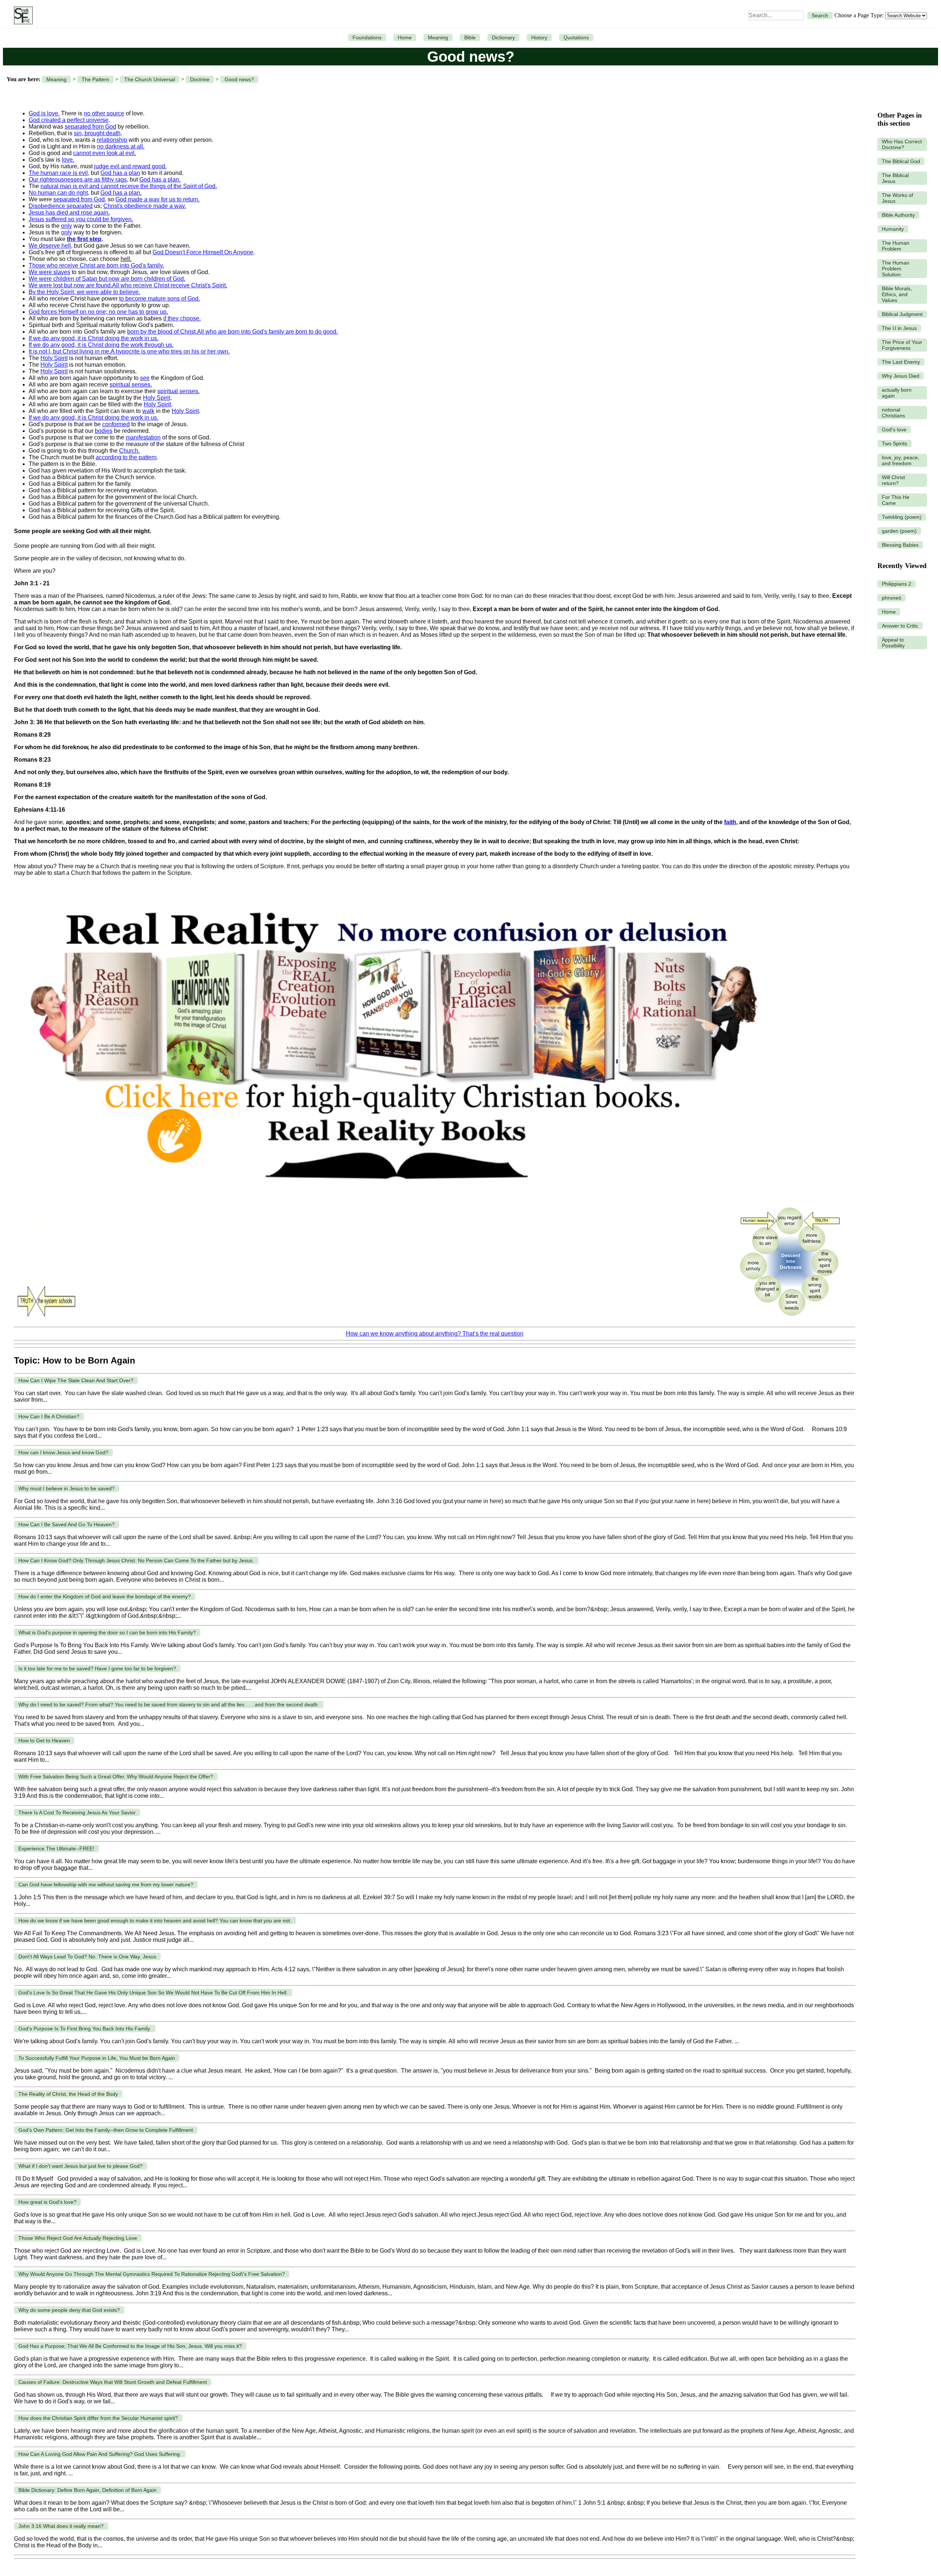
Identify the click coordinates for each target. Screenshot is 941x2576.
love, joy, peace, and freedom (901, 460)
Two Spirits (895, 443)
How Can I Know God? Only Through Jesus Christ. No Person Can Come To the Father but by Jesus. (136, 1560)
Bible (470, 37)
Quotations (576, 37)
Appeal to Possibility (893, 643)
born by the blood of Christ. (162, 332)
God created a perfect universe (69, 120)
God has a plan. (160, 179)
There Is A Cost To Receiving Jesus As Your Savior (77, 1812)
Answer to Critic (900, 626)
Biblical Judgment (902, 314)
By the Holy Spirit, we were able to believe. (84, 292)
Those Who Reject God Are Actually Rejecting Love (78, 2238)
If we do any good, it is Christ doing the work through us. (101, 345)
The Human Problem (896, 246)
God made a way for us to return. (158, 199)
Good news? (239, 79)
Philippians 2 (897, 584)
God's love (894, 430)
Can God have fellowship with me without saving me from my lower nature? (106, 1885)
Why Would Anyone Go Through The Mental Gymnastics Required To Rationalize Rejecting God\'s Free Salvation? (152, 2274)
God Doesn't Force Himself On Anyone (203, 252)
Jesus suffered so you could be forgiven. (81, 219)
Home (405, 37)
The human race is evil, (59, 173)
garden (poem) (899, 531)
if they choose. (182, 318)
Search (820, 15)
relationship (112, 140)
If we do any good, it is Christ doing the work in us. (94, 338)
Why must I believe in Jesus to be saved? (67, 1488)
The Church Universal (150, 79)
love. (68, 160)
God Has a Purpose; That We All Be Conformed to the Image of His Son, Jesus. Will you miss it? (130, 2346)
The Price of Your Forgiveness (902, 345)
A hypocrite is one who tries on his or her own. (170, 351)
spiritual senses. (131, 385)
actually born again (897, 393)
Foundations (367, 37)
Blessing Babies (900, 545)
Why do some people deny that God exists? (69, 2310)
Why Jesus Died (901, 376)
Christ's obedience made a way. (145, 206)
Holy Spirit (54, 358)
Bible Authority (898, 215)
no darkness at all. (121, 146)
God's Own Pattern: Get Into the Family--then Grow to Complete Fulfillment (106, 2130)
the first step (84, 239)
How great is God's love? (47, 2202)
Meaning (438, 37)
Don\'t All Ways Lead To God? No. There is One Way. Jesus (87, 1957)
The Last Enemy (901, 362)
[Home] (22, 15)
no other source (104, 113)
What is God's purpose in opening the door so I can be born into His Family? (107, 1632)
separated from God (90, 127)
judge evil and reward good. (130, 166)
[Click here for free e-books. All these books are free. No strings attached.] (393, 1197)
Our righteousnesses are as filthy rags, (78, 179)
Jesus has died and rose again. (69, 213)
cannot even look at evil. (105, 153)
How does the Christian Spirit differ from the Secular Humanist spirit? (98, 2418)
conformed (116, 424)
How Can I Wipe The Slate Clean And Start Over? (76, 1380)
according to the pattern (126, 457)
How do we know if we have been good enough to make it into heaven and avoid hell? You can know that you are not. (155, 1921)
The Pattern (95, 79)
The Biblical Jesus (895, 178)
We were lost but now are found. (70, 285)
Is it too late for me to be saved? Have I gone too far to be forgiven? (97, 1668)
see (145, 378)
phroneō (892, 598)
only (67, 226)
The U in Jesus (899, 328)
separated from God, (80, 199)
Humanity (893, 229)
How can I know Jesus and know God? (63, 1452)
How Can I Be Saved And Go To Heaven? (67, 1524)
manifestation (143, 437)
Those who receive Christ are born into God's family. (96, 265)
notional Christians (893, 413)
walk (148, 411)
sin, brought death (97, 133)
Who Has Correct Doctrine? (902, 144)
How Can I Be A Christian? (49, 1416)
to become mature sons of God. (160, 299)
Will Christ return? (893, 480)
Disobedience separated (61, 206)
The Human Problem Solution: (896, 269)
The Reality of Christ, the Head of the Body (68, 2094)
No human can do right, (59, 193)
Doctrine (200, 79)
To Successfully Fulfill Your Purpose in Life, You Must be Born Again (97, 2058)
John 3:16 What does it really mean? (61, 2526)
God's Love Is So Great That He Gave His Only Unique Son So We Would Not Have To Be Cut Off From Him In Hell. (153, 1993)
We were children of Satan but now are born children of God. (107, 279)
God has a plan (120, 173)
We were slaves (49, 272)
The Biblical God (901, 161)
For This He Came (896, 500)
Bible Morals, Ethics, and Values (897, 294)
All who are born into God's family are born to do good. (267, 332)
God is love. (44, 113)
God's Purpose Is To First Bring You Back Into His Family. (85, 2029)
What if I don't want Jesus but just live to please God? (80, 2166)
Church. (129, 451)
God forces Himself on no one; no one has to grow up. (98, 312)
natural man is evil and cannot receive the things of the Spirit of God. (129, 186)
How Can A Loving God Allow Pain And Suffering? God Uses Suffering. (100, 2454)
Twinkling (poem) (902, 517)
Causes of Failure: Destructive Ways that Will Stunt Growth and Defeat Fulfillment (113, 2382)
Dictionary (503, 37)
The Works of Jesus (897, 198)
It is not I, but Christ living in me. (70, 351)
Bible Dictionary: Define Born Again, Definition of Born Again (87, 2490)
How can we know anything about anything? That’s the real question (435, 1334)
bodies (104, 431)
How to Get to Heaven (44, 1740)
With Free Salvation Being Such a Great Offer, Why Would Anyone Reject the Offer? (116, 1776)
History (539, 37)
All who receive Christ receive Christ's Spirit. (170, 285)
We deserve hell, (51, 246)
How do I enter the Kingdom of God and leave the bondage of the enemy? (105, 1596)
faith (730, 822)
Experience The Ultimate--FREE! (56, 1849)
